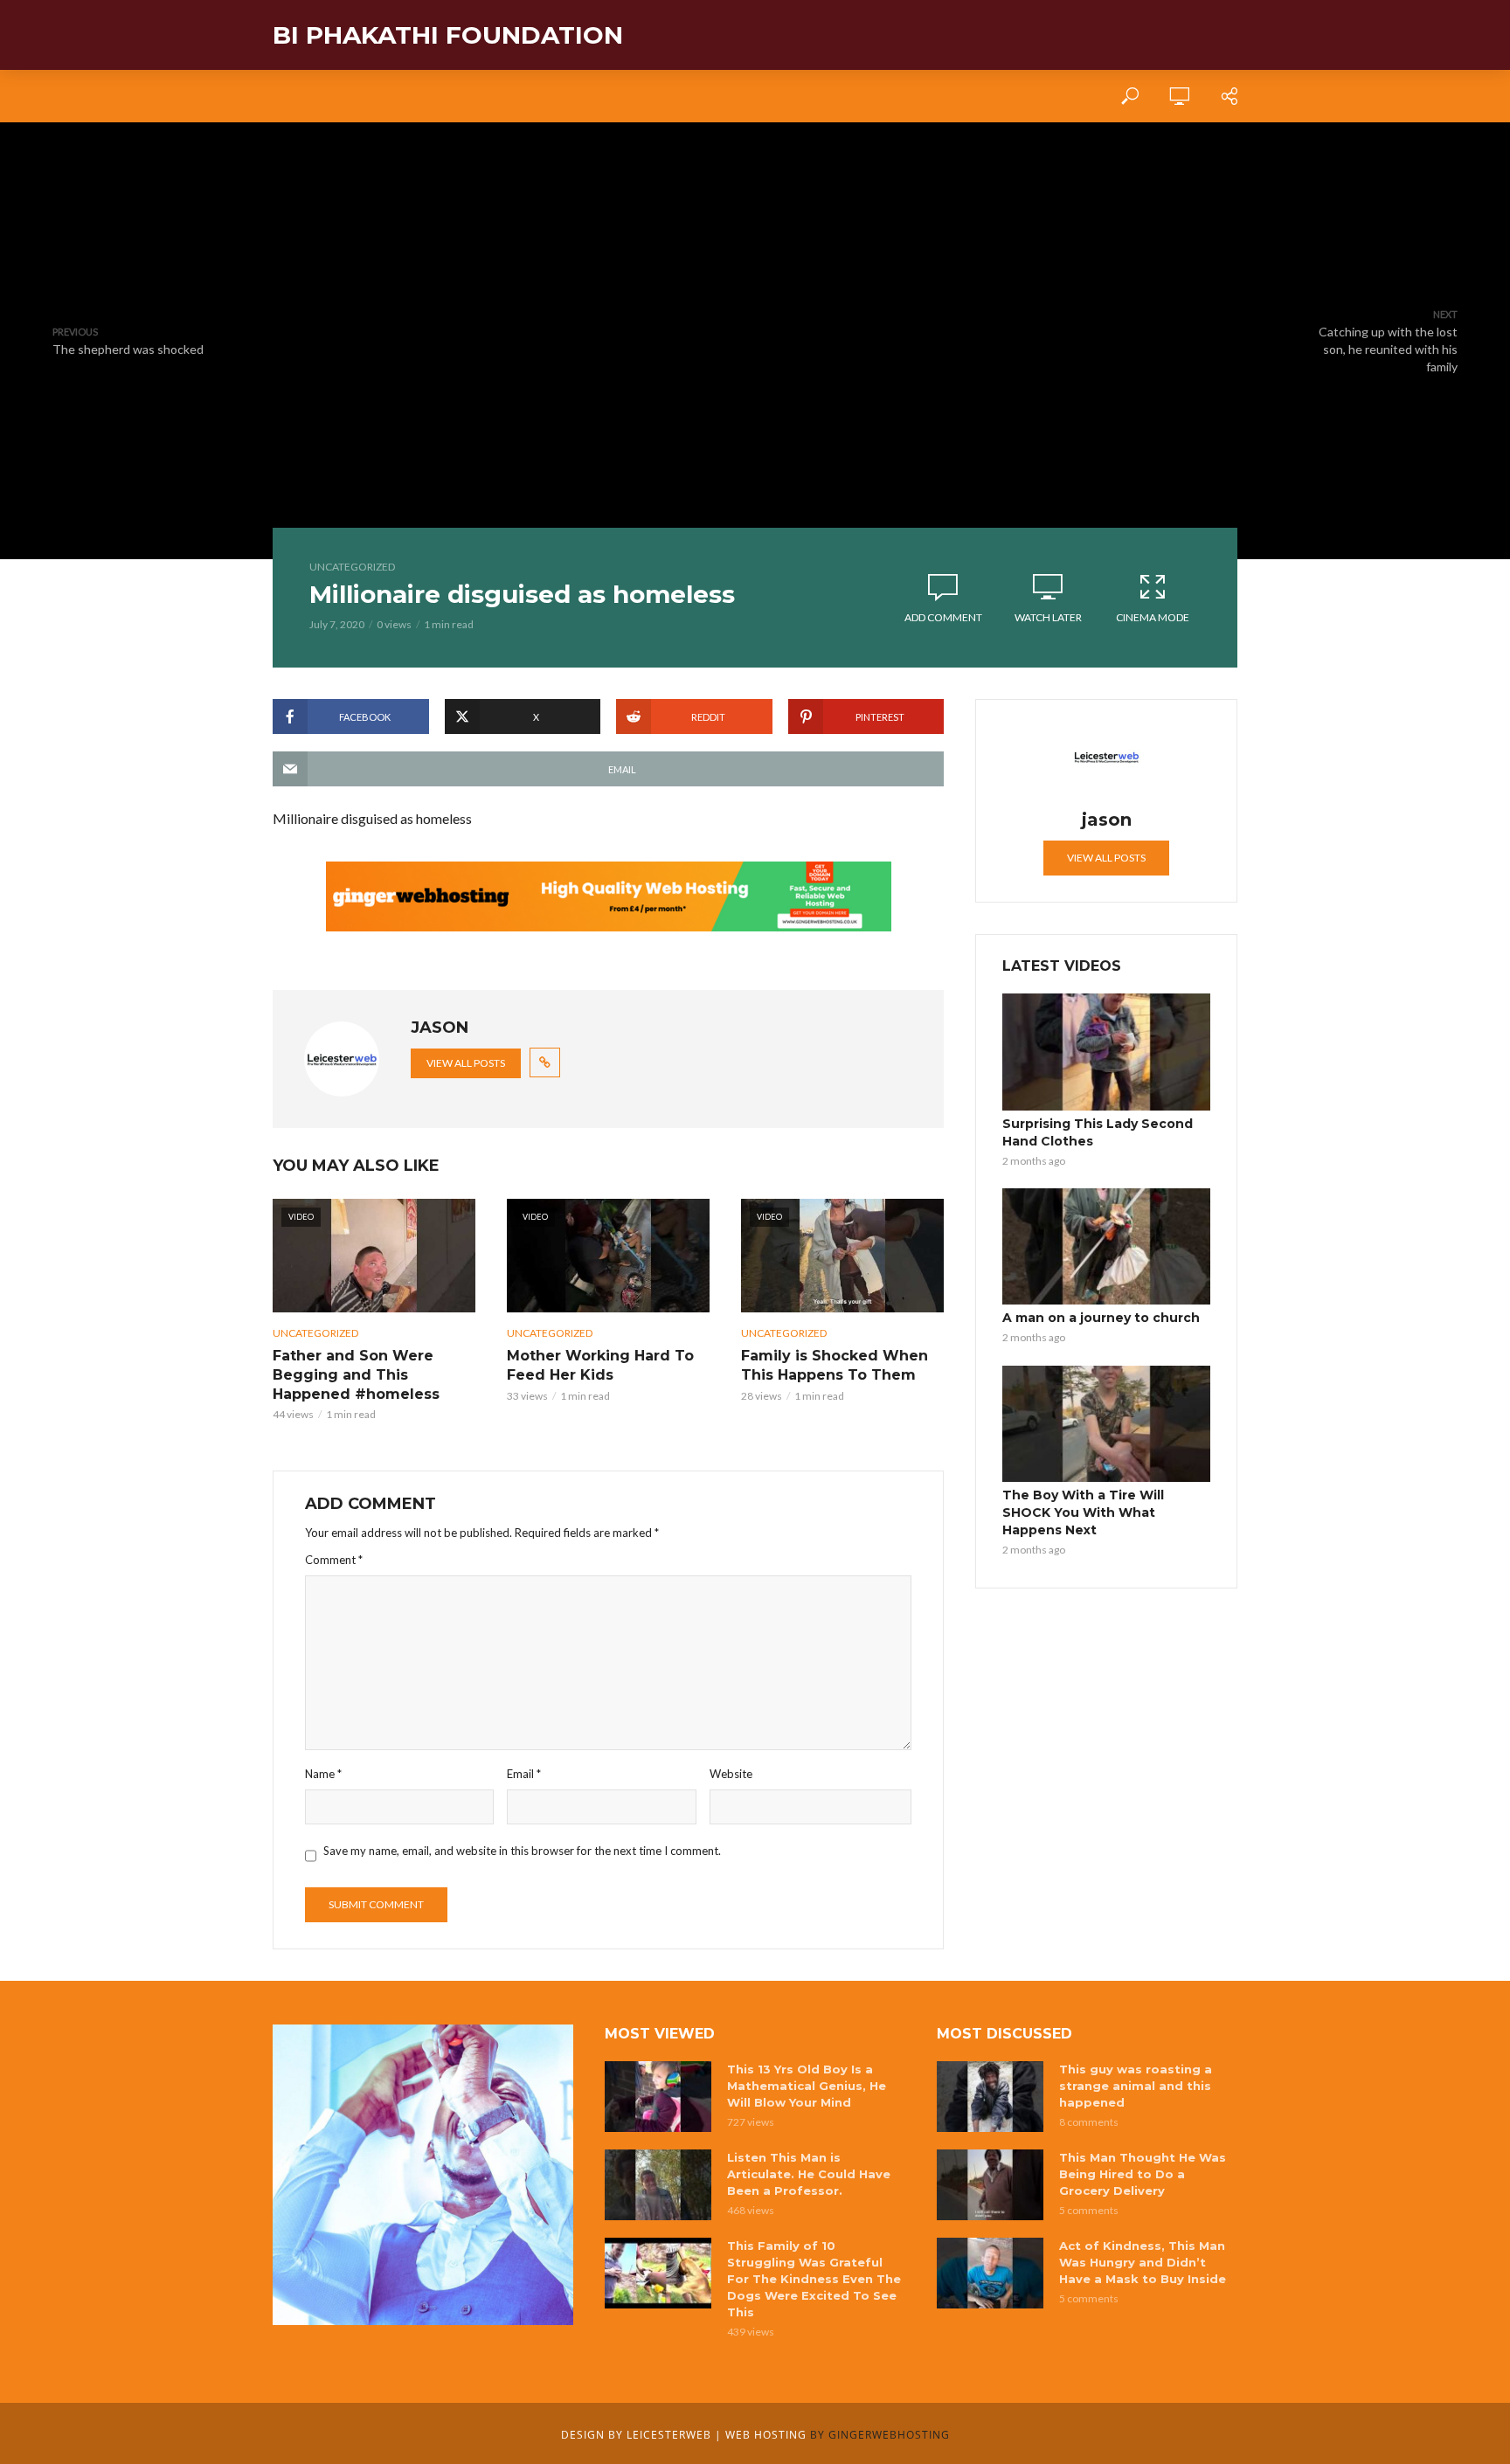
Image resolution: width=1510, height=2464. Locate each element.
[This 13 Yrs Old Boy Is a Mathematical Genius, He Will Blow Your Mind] (658, 2097)
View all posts (466, 1063)
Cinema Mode (1153, 617)
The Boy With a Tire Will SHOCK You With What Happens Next (1083, 1512)
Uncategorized (352, 567)
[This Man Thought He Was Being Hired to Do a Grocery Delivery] (990, 2185)
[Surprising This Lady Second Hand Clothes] (1106, 1052)
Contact (497, 96)
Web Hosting (766, 2435)
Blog (422, 96)
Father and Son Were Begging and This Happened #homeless (356, 1374)
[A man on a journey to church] (1106, 1247)
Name (323, 1774)
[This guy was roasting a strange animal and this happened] (990, 2097)
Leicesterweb (669, 2435)
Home (290, 96)
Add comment (943, 617)
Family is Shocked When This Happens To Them (835, 1365)
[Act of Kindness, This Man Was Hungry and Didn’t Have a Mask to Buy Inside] (990, 2273)
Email (524, 1774)
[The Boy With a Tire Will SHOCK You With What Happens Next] (1106, 1424)
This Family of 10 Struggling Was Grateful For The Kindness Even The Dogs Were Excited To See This (814, 2279)
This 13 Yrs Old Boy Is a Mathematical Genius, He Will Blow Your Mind (807, 2086)
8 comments (1089, 2122)
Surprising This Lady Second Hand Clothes (1098, 1132)
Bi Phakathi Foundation (448, 35)
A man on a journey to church (1101, 1318)
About (356, 96)
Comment (334, 1560)
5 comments (1089, 2210)
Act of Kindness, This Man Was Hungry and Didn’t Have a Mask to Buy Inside (1143, 2262)
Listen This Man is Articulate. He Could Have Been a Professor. (809, 2174)
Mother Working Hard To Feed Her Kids (600, 1365)
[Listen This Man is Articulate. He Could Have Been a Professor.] (658, 2185)
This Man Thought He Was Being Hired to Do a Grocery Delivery (1143, 2174)
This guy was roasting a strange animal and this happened (1136, 2086)
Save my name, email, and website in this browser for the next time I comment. (522, 1851)
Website (731, 1774)
